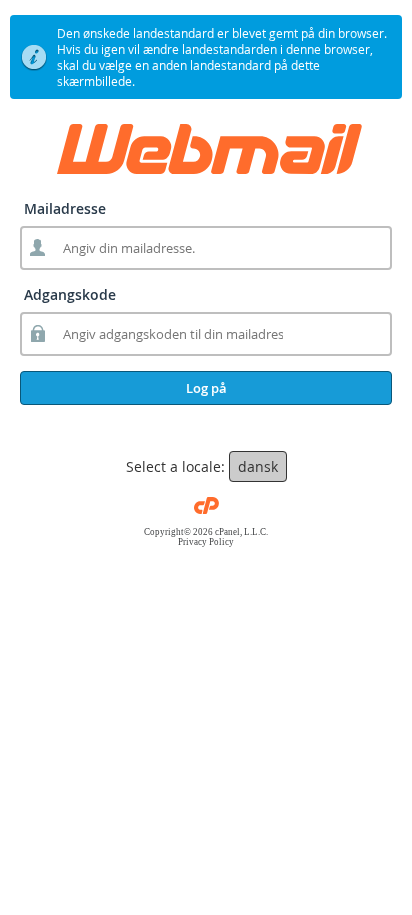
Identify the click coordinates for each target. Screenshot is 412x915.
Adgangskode (70, 294)
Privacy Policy (206, 542)
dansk (258, 466)
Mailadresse (65, 208)
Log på (206, 388)
